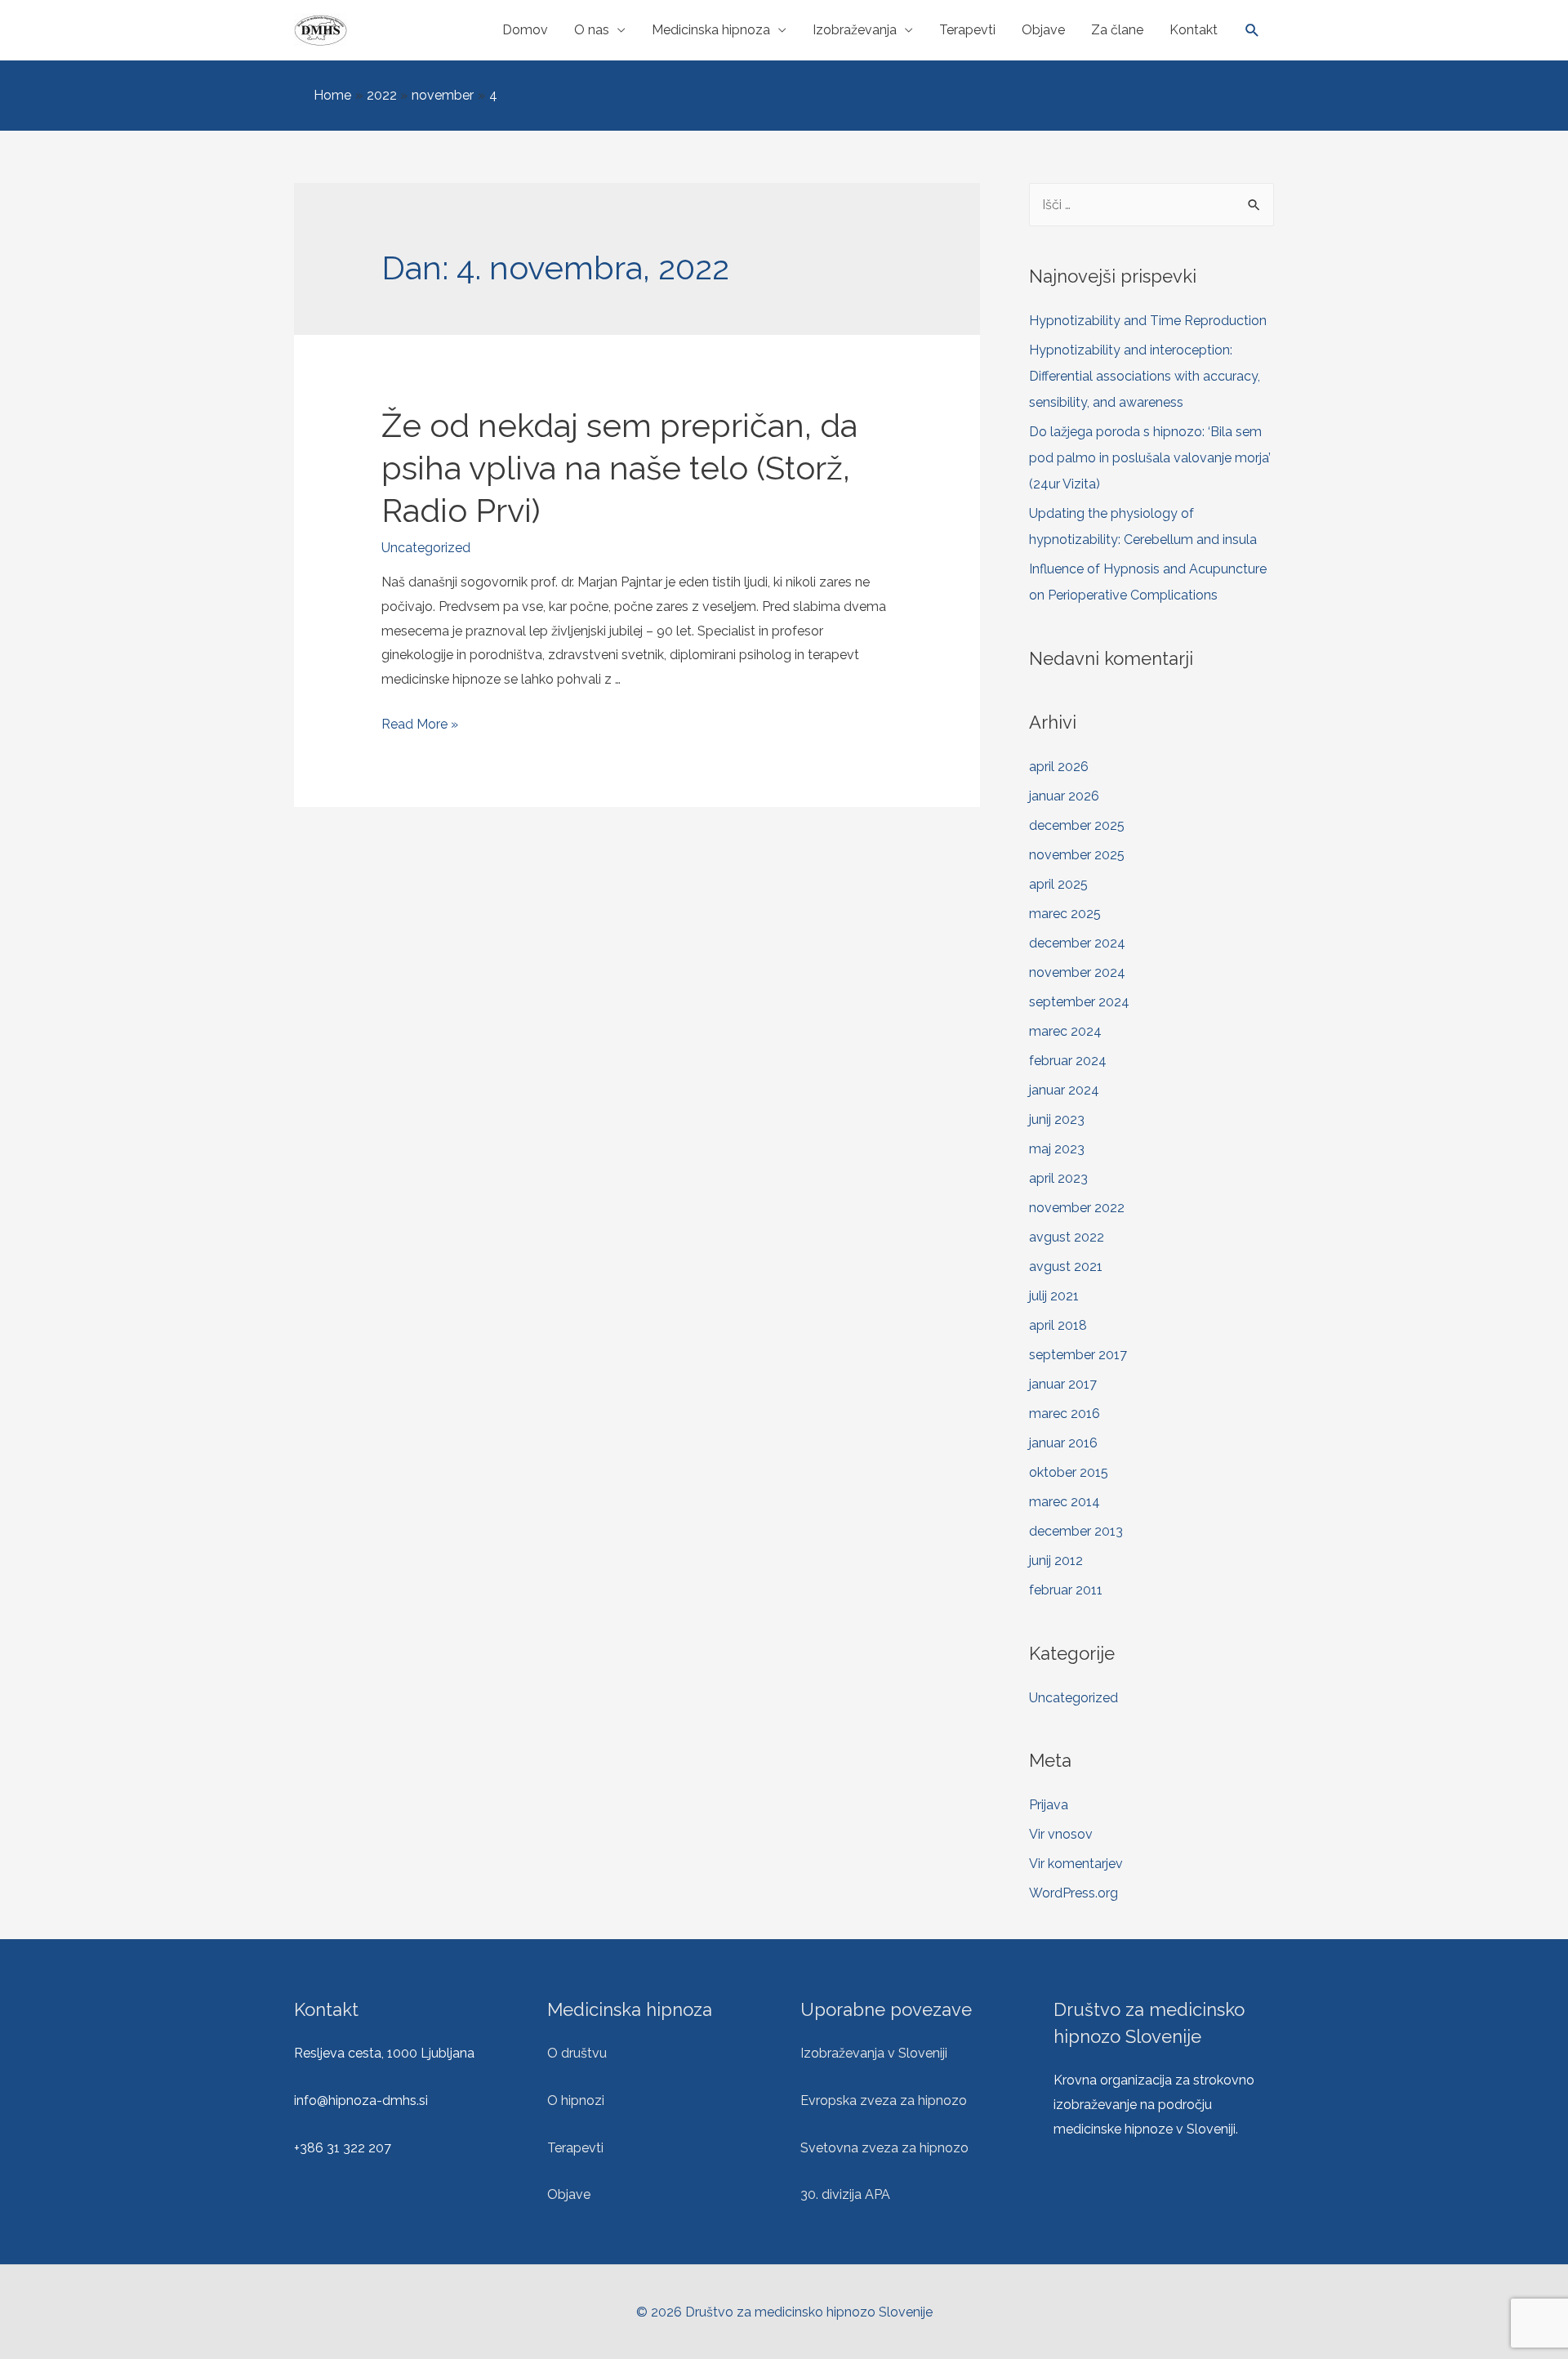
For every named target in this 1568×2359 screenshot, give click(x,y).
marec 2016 (1065, 1414)
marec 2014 (1065, 1502)
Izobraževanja (855, 30)
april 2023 (1058, 1178)
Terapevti (967, 30)
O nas (592, 30)
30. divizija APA (845, 2194)
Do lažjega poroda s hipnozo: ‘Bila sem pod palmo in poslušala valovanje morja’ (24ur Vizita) (1150, 458)
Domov (525, 30)
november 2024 (1077, 972)
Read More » (420, 724)
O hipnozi (576, 2100)
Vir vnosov (1061, 1834)
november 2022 (1077, 1208)
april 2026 (1059, 767)
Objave (1043, 30)
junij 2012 (1056, 1561)
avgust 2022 (1067, 1237)
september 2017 (1078, 1355)
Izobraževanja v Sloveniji (874, 2053)
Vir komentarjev (1076, 1864)
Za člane (1117, 30)
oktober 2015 (1069, 1472)
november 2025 (1077, 855)
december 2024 (1077, 943)
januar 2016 (1063, 1443)
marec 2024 (1065, 1031)
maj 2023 (1057, 1149)
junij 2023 (1057, 1119)
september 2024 (1079, 1002)
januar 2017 (1063, 1384)
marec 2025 (1065, 914)
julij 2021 (1054, 1296)
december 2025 (1077, 825)
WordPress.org (1074, 1893)
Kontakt (1194, 30)
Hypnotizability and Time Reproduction (1148, 321)
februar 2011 (1066, 1590)
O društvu (577, 2053)
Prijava (1049, 1805)
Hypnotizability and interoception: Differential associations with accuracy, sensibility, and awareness (1145, 376)
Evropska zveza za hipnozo (884, 2100)
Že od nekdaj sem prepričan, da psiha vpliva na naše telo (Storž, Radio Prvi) (619, 468)
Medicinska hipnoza (711, 30)
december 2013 (1076, 1531)
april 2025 (1058, 884)
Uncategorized (426, 548)
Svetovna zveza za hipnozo (884, 2148)
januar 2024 (1064, 1090)
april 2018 (1058, 1325)
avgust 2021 (1066, 1266)
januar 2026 (1064, 796)
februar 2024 (1068, 1061)
